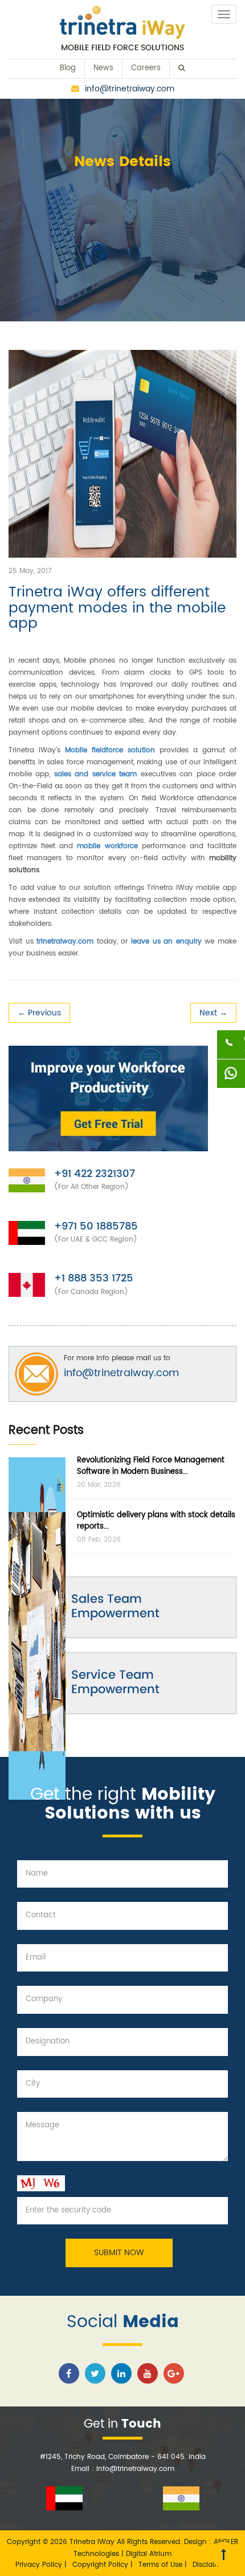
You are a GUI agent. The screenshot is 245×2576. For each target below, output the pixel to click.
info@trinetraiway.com (130, 89)
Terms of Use (162, 2565)
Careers (146, 68)
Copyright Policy (101, 2565)
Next (213, 1013)
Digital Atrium (149, 2554)
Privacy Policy (40, 2565)
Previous (39, 1013)
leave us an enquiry (166, 942)
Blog (68, 68)
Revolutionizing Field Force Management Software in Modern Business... (151, 1466)
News (103, 68)
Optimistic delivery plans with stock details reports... (156, 1521)
